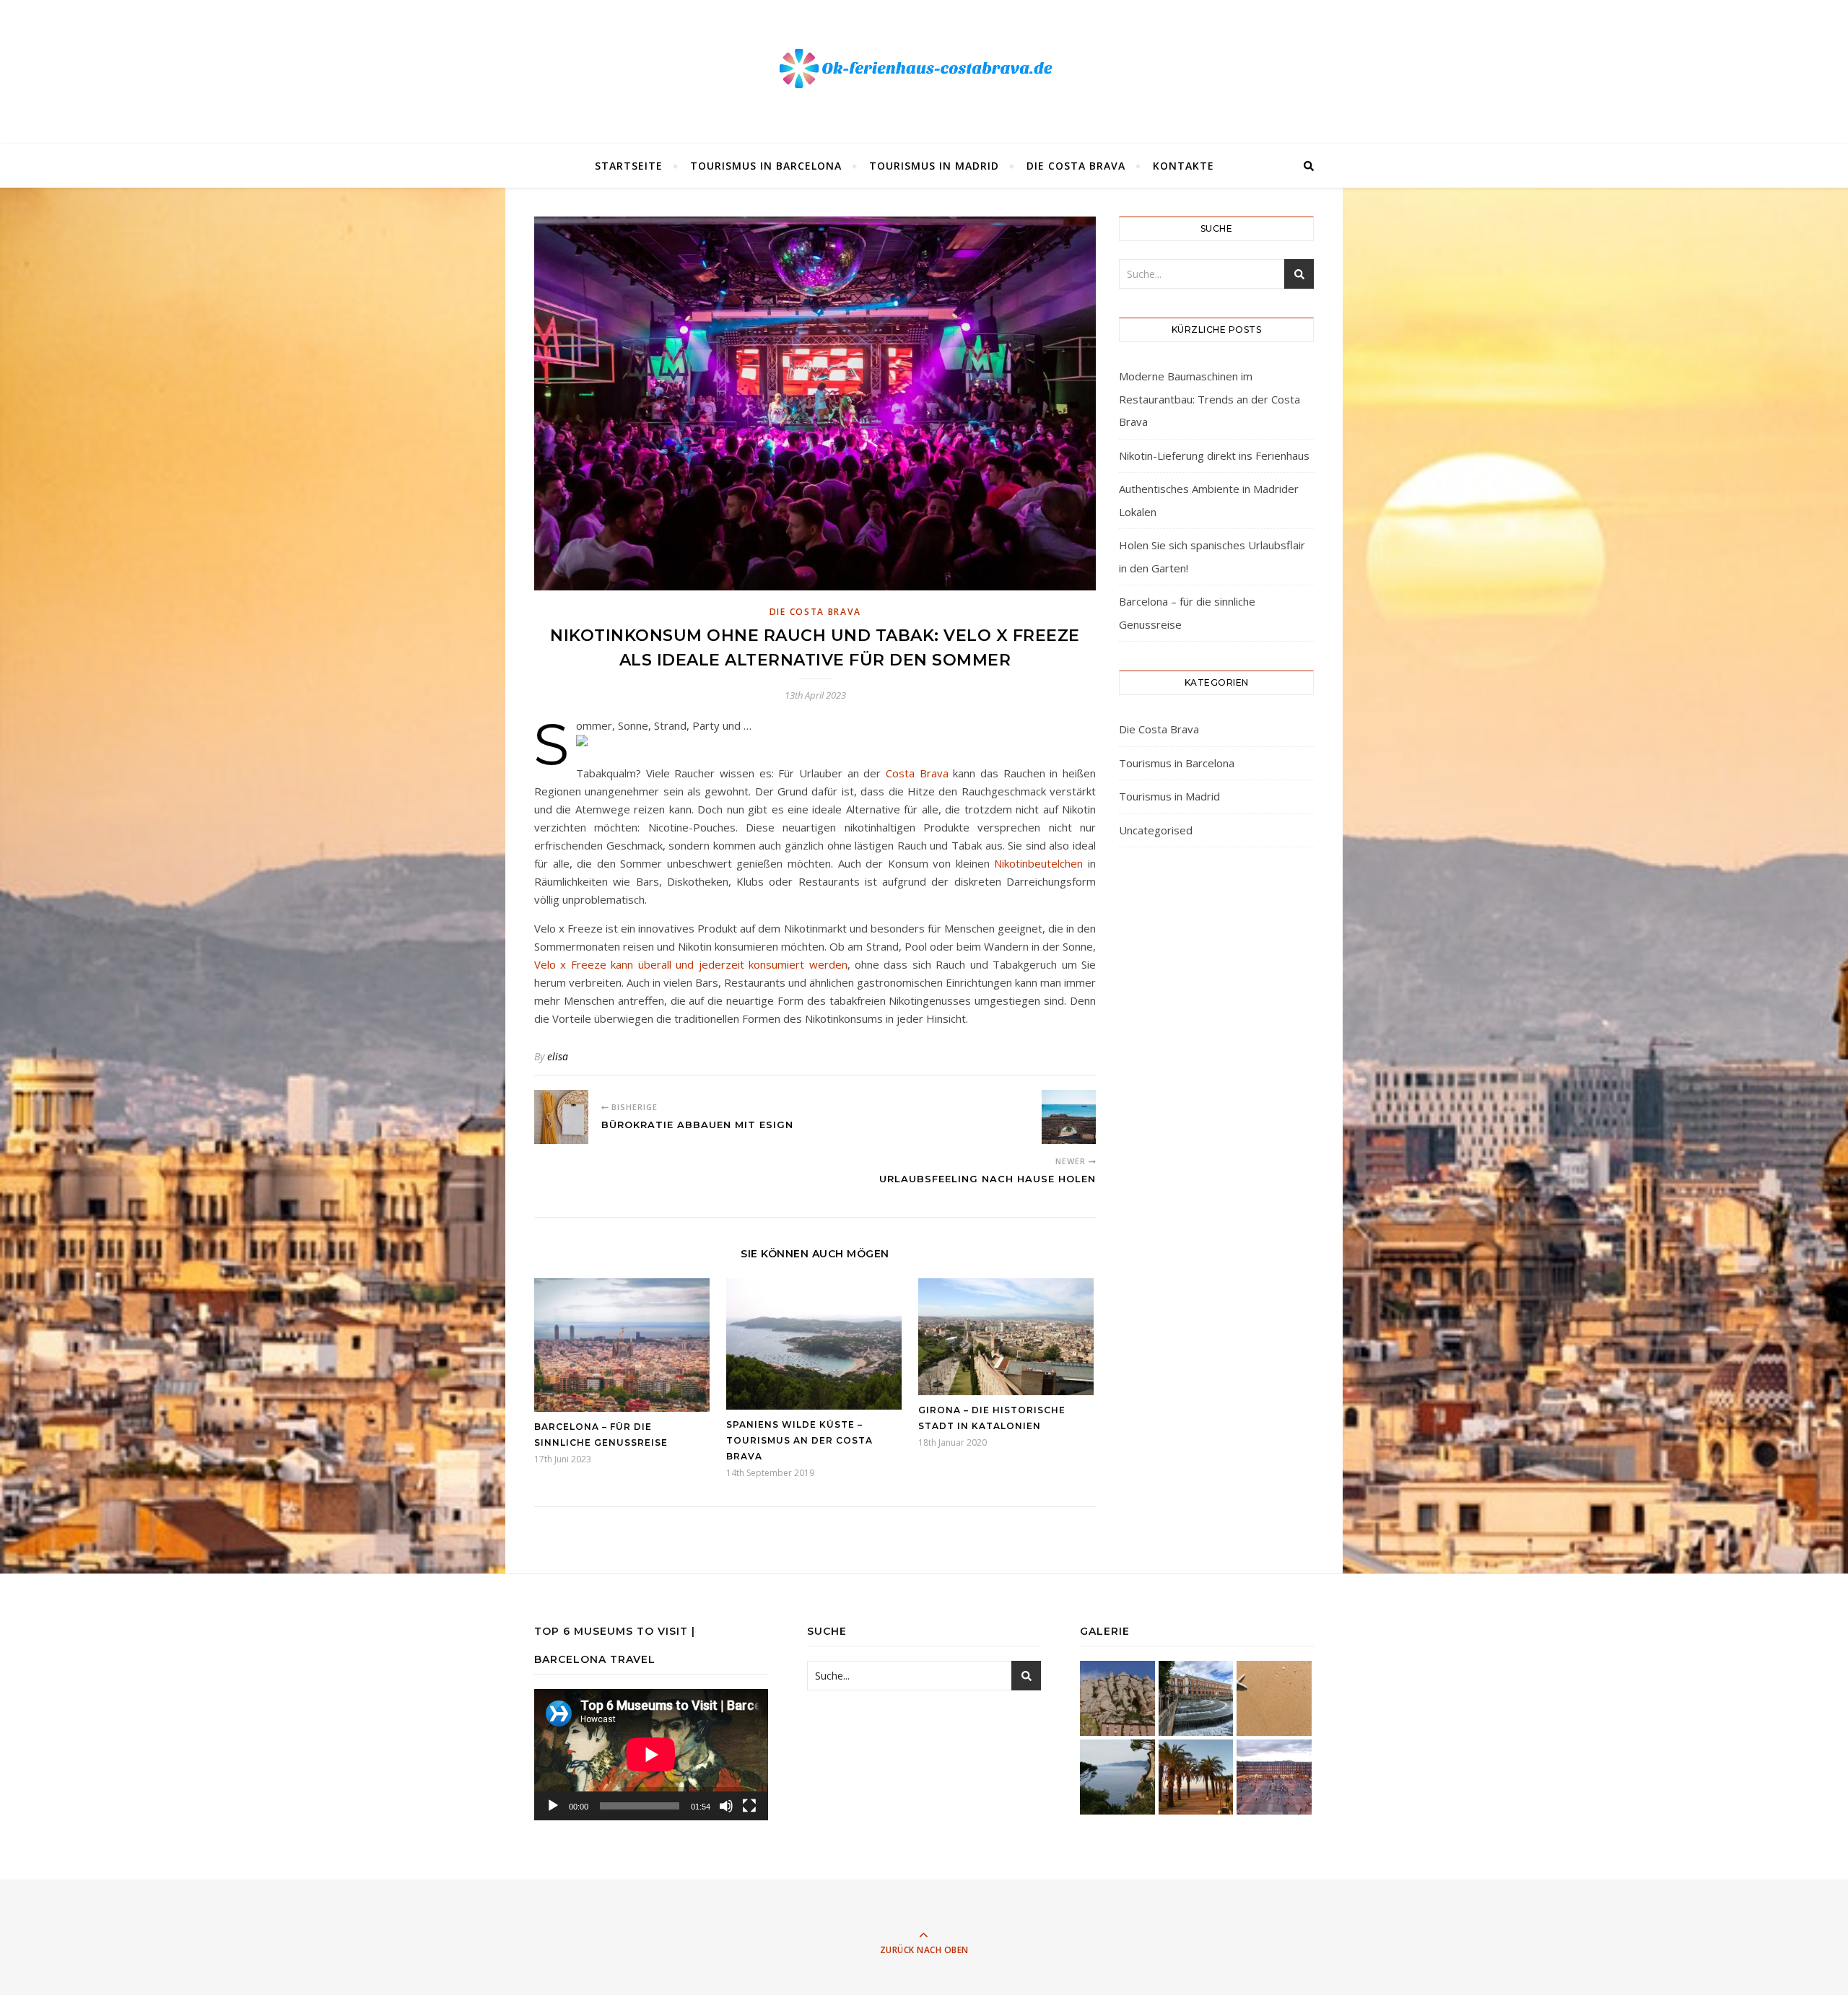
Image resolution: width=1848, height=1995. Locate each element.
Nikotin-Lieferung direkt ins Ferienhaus (1214, 455)
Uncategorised (1156, 830)
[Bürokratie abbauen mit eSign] (561, 1117)
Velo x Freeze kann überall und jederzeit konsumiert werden (691, 964)
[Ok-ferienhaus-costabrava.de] (924, 69)
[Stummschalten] (726, 1806)
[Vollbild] (749, 1806)
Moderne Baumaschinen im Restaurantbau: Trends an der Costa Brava (1210, 399)
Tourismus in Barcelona (766, 166)
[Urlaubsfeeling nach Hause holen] (1069, 1117)
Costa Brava (917, 773)
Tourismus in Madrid (934, 166)
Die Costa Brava (1076, 166)
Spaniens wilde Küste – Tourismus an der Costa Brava (799, 1440)
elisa (558, 1056)
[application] (651, 1755)
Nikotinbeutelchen (1038, 863)
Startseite (629, 166)
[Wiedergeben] (553, 1806)
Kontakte (1184, 166)
